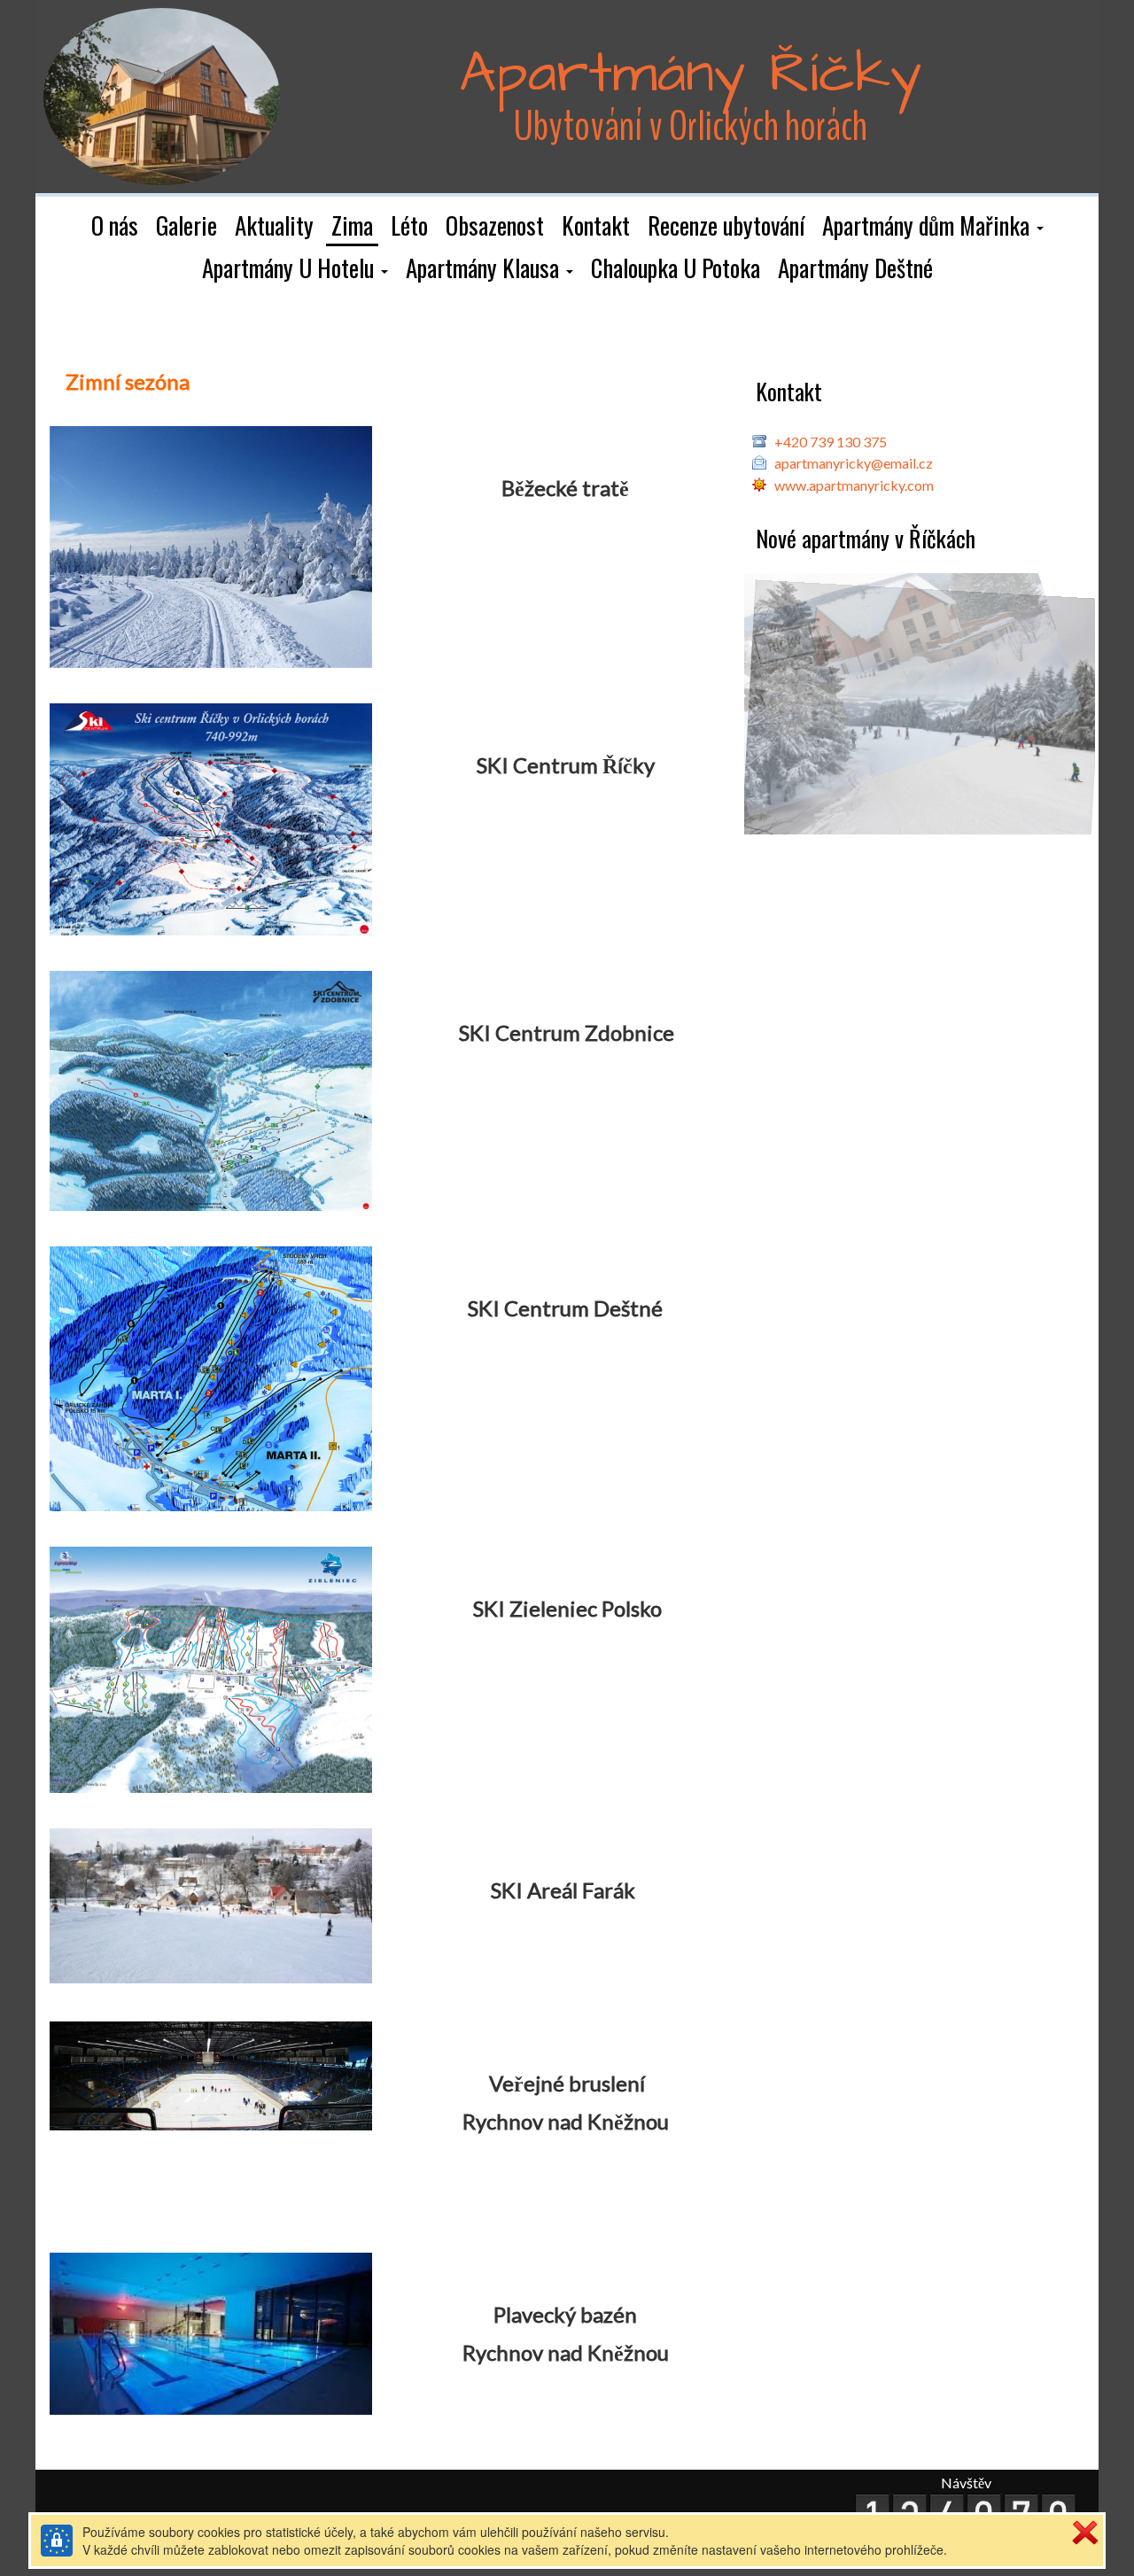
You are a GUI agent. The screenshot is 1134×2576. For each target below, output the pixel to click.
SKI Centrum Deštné (565, 1308)
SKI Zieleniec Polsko (567, 1608)
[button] (933, 227)
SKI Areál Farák (565, 1890)
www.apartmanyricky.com (854, 485)
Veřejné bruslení (567, 2083)
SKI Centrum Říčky (566, 765)
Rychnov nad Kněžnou (566, 2121)
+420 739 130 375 (831, 442)
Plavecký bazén (565, 2314)
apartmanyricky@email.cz (854, 463)
